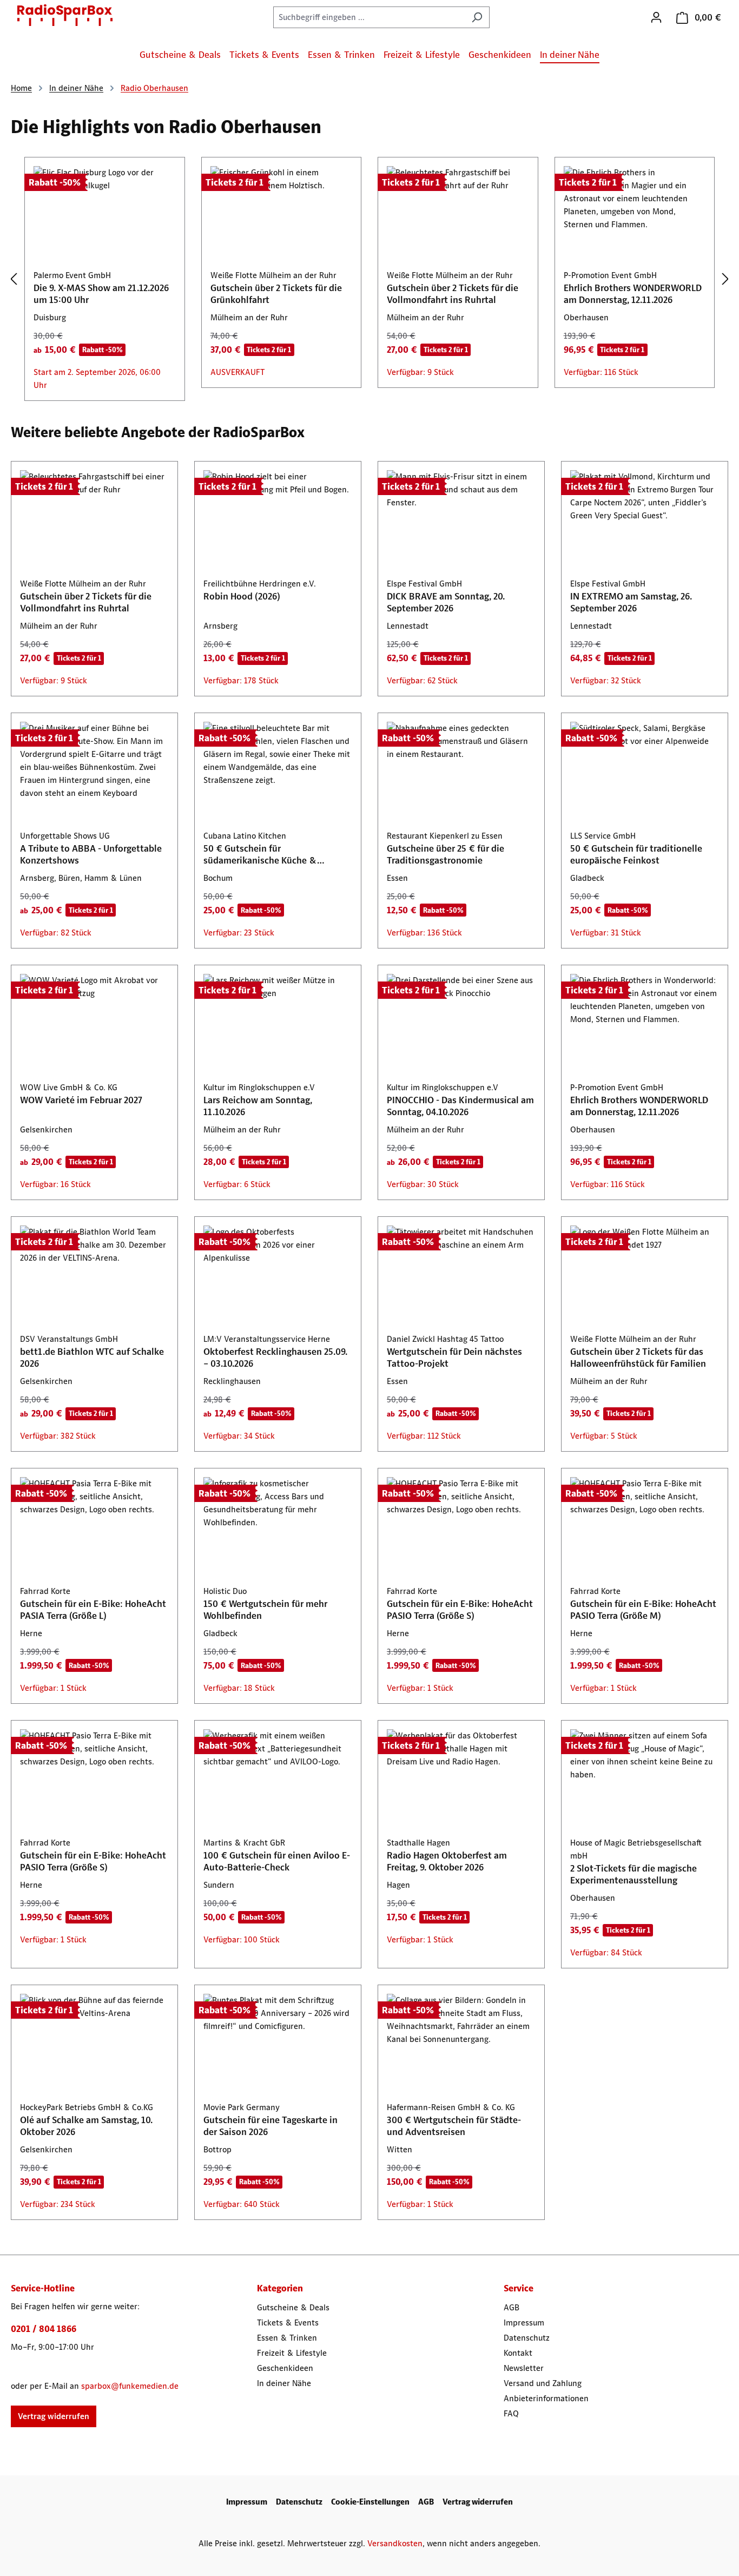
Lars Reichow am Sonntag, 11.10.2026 (258, 1106)
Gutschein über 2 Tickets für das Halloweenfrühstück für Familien (638, 1358)
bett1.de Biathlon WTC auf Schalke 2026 (92, 1358)
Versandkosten (395, 2543)
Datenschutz (527, 2338)
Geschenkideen (285, 2368)
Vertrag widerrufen (54, 2416)
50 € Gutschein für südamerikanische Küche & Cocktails (260, 854)
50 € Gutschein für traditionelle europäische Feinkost (636, 854)
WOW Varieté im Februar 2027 (81, 1100)
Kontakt (518, 2353)
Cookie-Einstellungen (370, 2502)
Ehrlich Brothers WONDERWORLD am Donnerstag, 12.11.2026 (633, 294)
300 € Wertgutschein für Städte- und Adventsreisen (454, 2126)
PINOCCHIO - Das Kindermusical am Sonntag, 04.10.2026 (460, 1106)
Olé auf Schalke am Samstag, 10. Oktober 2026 (86, 2126)
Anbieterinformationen (546, 2398)
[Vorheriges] (14, 279)
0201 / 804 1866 (44, 2329)
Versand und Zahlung (543, 2383)
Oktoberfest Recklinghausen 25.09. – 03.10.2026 (275, 1358)
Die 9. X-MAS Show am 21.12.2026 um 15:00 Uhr (101, 294)
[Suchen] (477, 17)
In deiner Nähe (284, 2383)
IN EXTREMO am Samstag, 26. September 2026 (631, 602)
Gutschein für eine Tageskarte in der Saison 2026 (270, 2126)
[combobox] (369, 17)
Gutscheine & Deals (293, 2307)
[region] (369, 279)
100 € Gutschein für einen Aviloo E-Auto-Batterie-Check (277, 1861)
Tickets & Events (288, 2323)
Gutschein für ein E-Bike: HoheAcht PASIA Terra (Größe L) (93, 1610)
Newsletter (524, 2368)
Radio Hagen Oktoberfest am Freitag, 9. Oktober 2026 (447, 1861)
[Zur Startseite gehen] (65, 15)
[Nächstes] (725, 279)
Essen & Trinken (287, 2338)
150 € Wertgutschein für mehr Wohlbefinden (265, 1610)
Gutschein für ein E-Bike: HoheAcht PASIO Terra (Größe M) (643, 1610)
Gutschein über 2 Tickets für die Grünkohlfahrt (276, 294)
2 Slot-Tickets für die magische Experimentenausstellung (634, 1874)
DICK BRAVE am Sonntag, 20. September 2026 (446, 602)
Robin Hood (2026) (242, 596)
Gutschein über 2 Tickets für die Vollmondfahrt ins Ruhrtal (453, 294)
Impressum (524, 2323)
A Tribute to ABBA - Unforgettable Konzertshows (91, 854)
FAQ (511, 2413)
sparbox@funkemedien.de (130, 2386)
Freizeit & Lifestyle (292, 2353)
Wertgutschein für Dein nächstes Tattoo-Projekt (454, 1358)
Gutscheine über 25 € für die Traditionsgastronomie (446, 854)
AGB (512, 2307)
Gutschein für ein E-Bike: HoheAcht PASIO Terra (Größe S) (460, 1610)
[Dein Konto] (656, 17)
